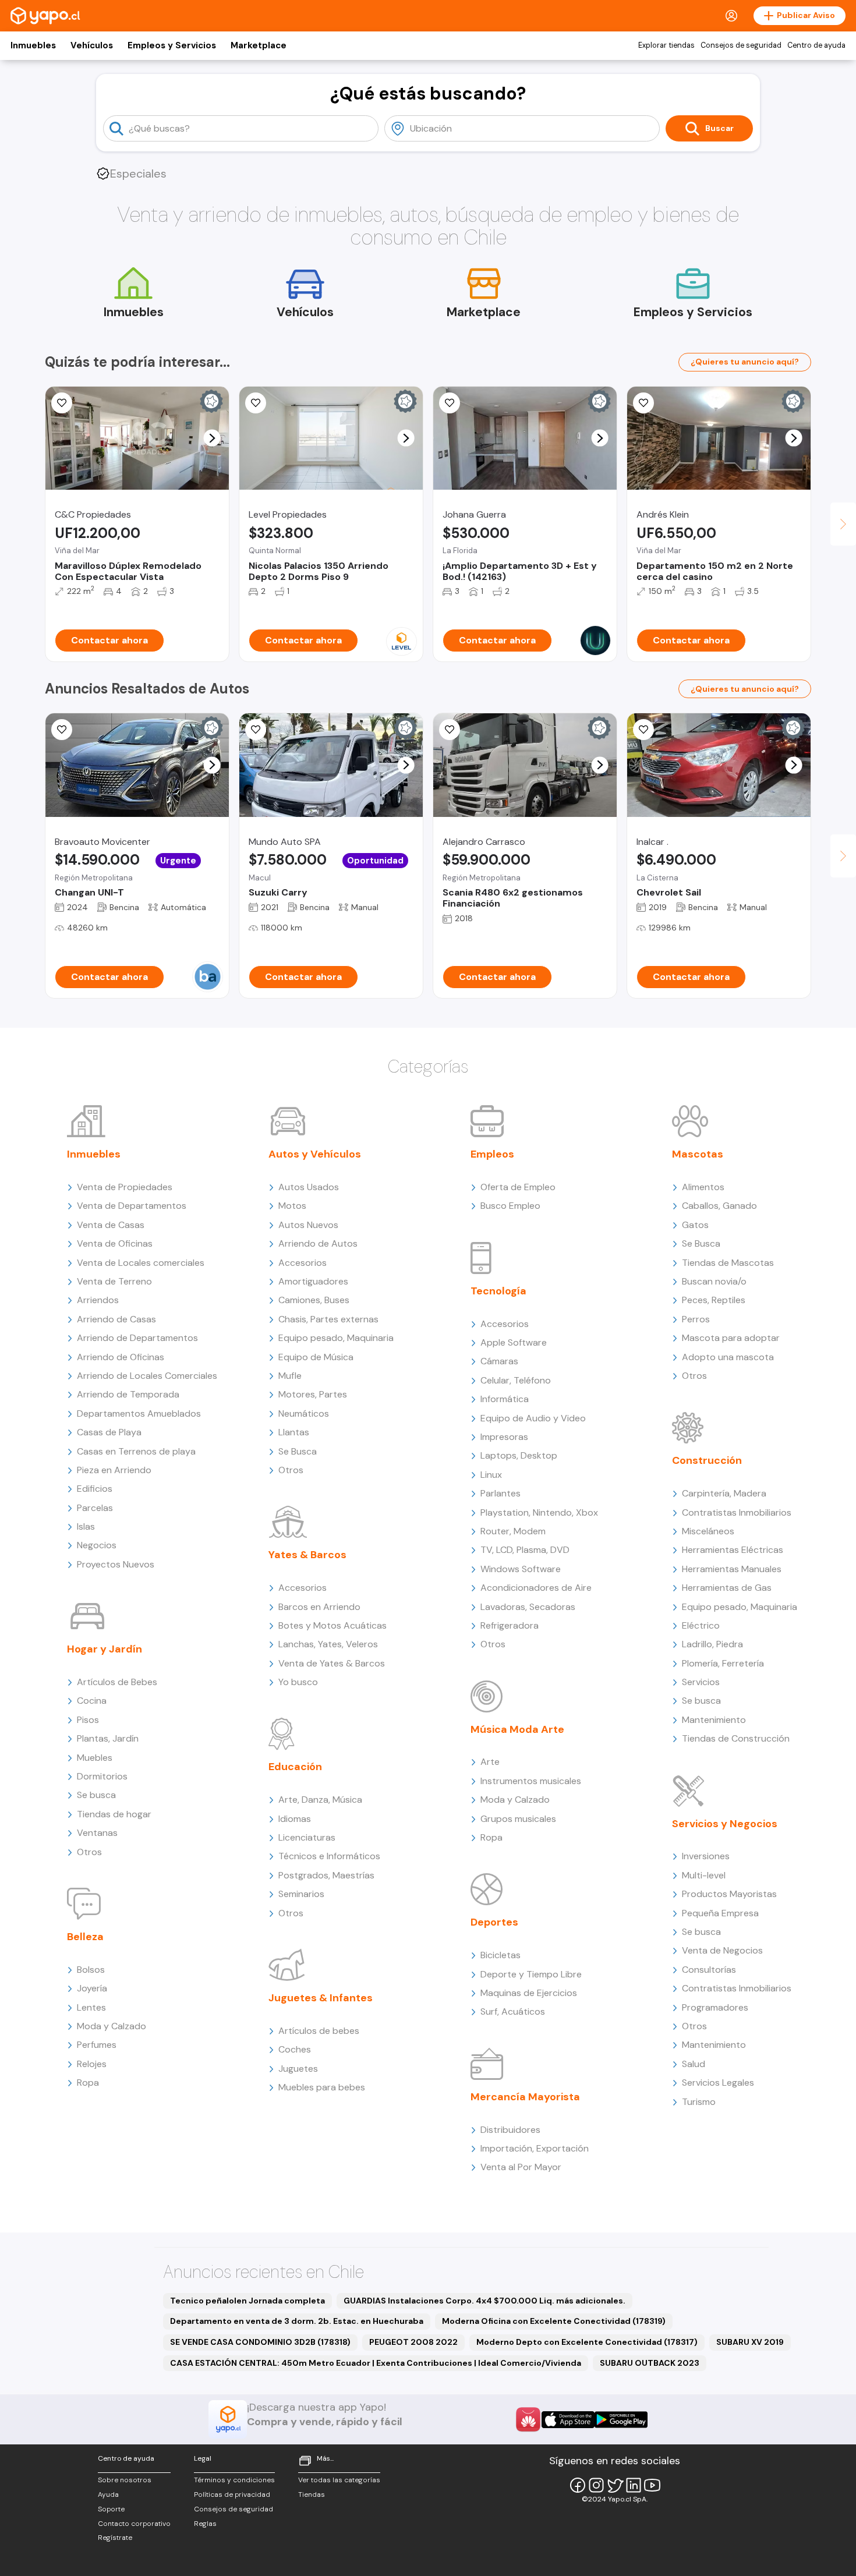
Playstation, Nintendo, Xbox (539, 1512)
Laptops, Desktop (519, 1455)
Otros (89, 1852)
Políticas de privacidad (232, 2494)
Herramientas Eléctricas (733, 1550)
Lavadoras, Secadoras (528, 1607)
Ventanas (97, 1833)
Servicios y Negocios (725, 1824)
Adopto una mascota (728, 1357)
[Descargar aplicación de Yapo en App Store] (568, 2420)
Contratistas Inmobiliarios (737, 1512)
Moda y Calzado (112, 2026)
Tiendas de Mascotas (728, 1263)
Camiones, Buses (314, 1300)
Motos (292, 1206)
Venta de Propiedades (125, 1187)
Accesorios (303, 1263)
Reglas (205, 2524)
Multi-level (704, 1875)
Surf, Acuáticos (513, 2011)
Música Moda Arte (517, 1729)
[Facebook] (578, 2485)
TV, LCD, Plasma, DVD (525, 1550)
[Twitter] (615, 2485)
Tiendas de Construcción (736, 1738)
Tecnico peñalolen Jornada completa (247, 2301)
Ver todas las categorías (339, 2480)
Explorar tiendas (666, 45)
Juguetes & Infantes (321, 1998)
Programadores (715, 2007)
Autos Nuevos (308, 1225)
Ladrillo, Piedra (712, 1644)
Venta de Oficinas (115, 1243)
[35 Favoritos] (256, 403)
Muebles (95, 1758)
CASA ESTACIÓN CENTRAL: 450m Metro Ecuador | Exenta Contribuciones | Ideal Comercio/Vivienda (376, 2363)
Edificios (95, 1489)
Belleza (85, 1937)
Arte (490, 1762)
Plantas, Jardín (108, 1738)
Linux (491, 1475)
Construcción (707, 1460)
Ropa (88, 2083)
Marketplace (259, 45)
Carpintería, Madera (724, 1493)
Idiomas (295, 1819)
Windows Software (521, 1569)
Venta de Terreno (114, 1281)
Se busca (96, 1795)
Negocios (97, 1545)
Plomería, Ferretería (723, 1663)
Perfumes (97, 2045)
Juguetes (298, 2069)
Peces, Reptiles (714, 1300)
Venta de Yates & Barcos (332, 1663)
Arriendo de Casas (116, 1319)
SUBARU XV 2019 (750, 2342)
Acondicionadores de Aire (536, 1588)
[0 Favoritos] (62, 403)
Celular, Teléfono (516, 1380)
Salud (694, 2064)
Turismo (699, 2102)
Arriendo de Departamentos (137, 1338)
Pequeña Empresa (720, 1913)
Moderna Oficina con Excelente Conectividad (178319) (554, 2321)
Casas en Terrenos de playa (136, 1451)
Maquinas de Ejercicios (529, 1993)
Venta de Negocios (722, 1950)
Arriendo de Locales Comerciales (147, 1376)
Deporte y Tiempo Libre (531, 1974)
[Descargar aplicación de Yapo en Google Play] (621, 2420)
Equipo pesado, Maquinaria (336, 1338)
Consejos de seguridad (741, 45)
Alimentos (703, 1187)
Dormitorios (102, 1776)
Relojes (92, 2064)
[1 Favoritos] (450, 730)
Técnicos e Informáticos (329, 1856)
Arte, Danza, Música (320, 1800)
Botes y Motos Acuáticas (333, 1625)
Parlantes (500, 1493)
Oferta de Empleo (518, 1187)
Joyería (92, 1988)
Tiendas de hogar (114, 1814)
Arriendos (98, 1300)
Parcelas (95, 1508)
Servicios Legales (718, 2083)
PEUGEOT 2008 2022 (413, 2342)
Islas (86, 1526)
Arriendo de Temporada (128, 1394)
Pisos (88, 1720)
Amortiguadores (313, 1281)
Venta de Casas (111, 1225)
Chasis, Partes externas (328, 1319)
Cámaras (499, 1361)
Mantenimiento (714, 1720)
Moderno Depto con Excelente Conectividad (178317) (587, 2342)
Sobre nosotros (125, 2480)
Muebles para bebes (322, 2087)
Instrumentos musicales (531, 1781)
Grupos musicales (518, 1819)
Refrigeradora (510, 1625)
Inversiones (706, 1856)
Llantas (294, 1432)
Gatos (695, 1225)
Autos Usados (309, 1187)
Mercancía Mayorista (525, 2097)
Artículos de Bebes (117, 1682)
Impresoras (504, 1437)
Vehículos (92, 45)
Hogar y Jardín (105, 1649)
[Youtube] (652, 2485)
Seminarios (301, 1894)
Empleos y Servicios (172, 45)
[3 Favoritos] (450, 403)
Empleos (492, 1154)
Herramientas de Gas (727, 1588)
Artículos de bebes (319, 2031)
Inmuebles (33, 45)
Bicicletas (500, 1955)
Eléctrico (701, 1625)
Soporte (111, 2509)
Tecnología (498, 1291)
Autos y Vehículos (315, 1154)
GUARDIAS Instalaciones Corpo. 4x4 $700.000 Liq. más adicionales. (484, 2301)
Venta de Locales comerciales (141, 1263)
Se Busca (298, 1451)
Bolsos (91, 1970)
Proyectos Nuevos (116, 1564)
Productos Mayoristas (729, 1894)
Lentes (91, 2007)
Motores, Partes (313, 1394)
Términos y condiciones (234, 2480)
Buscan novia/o (714, 1281)
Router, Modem (513, 1531)
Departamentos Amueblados (139, 1413)
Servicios (701, 1682)
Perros (696, 1319)
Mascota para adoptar (731, 1338)
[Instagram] (596, 2485)
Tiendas (312, 2494)
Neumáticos (304, 1413)
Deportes (494, 1922)
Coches (295, 2049)
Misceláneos (708, 1531)
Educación (295, 1767)
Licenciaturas (307, 1837)
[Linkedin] (634, 2485)
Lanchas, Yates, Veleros (328, 1644)
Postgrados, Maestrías (326, 1875)
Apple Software (514, 1342)
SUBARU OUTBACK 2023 (650, 2363)
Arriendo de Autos (318, 1243)
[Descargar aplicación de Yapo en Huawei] (528, 2419)
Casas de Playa (109, 1432)
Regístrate (115, 2538)
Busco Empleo (510, 1206)
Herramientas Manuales (732, 1569)
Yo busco (298, 1682)
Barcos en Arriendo (319, 1607)
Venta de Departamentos (132, 1206)
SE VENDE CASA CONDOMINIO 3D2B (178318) (260, 2342)
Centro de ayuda (816, 45)
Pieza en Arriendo (114, 1470)
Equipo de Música (316, 1357)
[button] (212, 438)
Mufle (290, 1376)
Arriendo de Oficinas (121, 1357)
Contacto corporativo (134, 2524)
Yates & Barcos (307, 1555)
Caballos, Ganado (719, 1206)
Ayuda (108, 2494)
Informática (505, 1399)
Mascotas (698, 1154)
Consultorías (709, 1970)
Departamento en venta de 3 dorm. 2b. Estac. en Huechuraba (297, 2321)
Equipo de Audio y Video (533, 1418)
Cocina (92, 1701)
